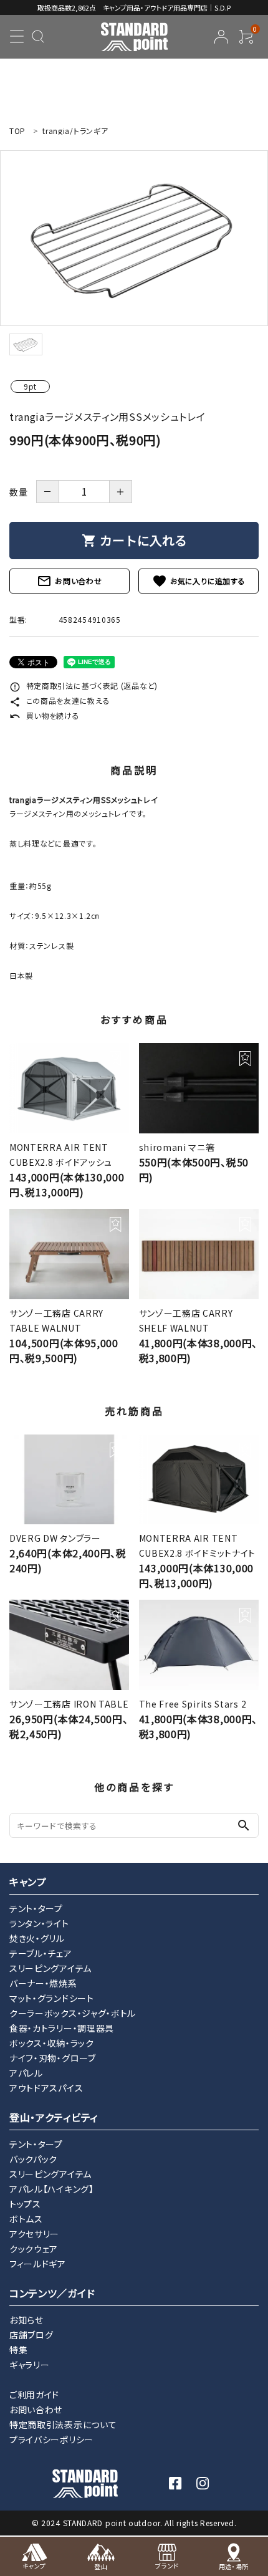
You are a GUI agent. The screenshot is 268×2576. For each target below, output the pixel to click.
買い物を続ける (45, 715)
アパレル (26, 2073)
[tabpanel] (134, 238)
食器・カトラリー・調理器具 (62, 2028)
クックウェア (34, 2249)
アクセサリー (34, 2234)
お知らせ (26, 2320)
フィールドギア (38, 2264)
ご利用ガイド (34, 2395)
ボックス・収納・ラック (52, 2043)
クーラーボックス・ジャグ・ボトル (73, 2013)
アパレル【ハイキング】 (52, 2189)
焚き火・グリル (37, 1938)
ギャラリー (30, 2365)
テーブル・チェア (41, 1953)
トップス (25, 2204)
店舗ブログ (31, 2335)
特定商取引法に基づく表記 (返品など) (84, 685)
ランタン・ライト (39, 1923)
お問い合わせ (69, 581)
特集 (18, 2350)
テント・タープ (36, 1908)
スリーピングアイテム (50, 1968)
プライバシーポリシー (51, 2439)
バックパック (33, 2159)
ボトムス (26, 2219)
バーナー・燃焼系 (43, 1983)
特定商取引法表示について (63, 2425)
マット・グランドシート (52, 1998)
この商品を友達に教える (60, 700)
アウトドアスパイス (46, 2088)
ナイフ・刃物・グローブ (53, 2058)
